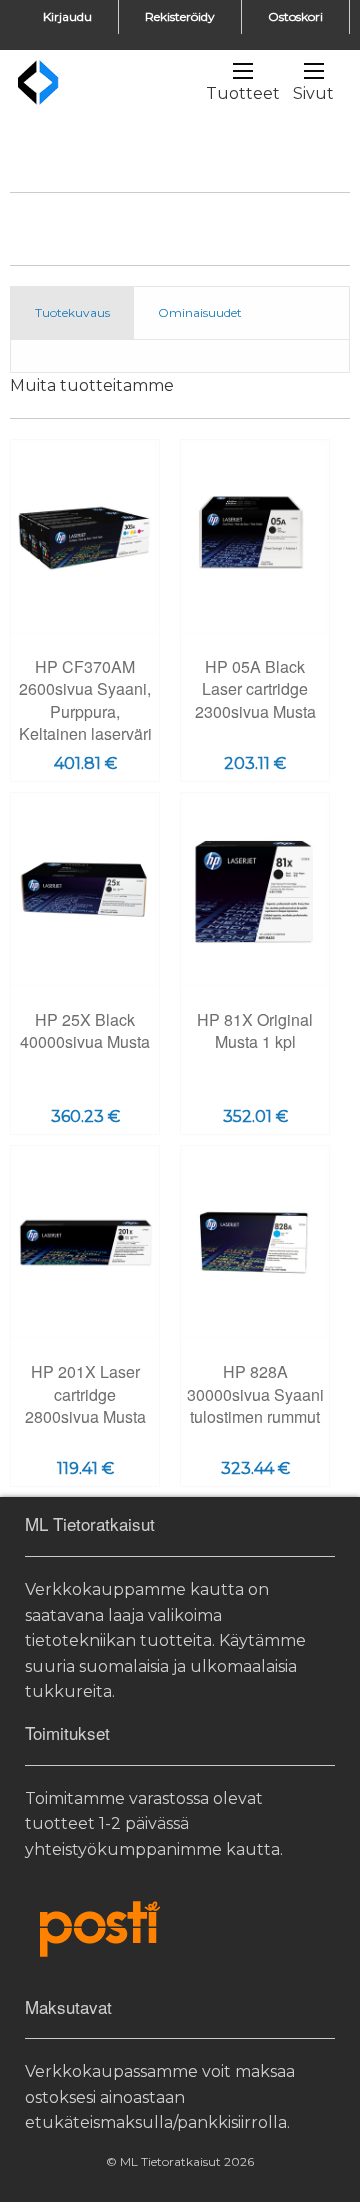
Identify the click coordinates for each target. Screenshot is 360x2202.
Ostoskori (295, 16)
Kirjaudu (67, 16)
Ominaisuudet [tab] (200, 312)
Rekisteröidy (180, 16)
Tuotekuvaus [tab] (72, 312)
